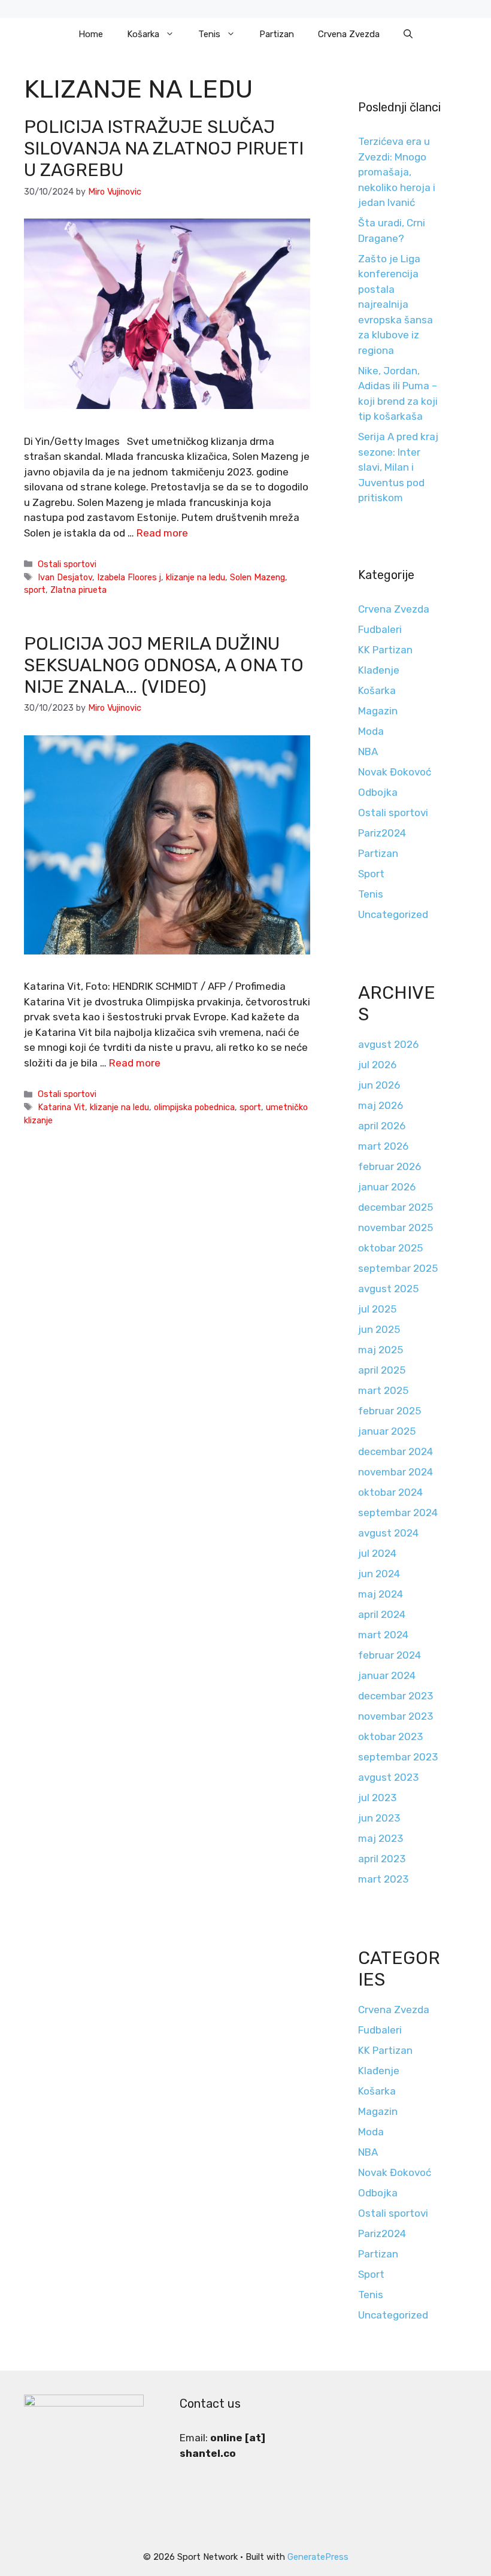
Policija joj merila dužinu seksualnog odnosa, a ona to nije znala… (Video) (164, 665)
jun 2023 (379, 1818)
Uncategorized (393, 914)
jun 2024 (379, 1574)
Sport (371, 874)
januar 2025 (387, 1431)
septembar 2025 (398, 1268)
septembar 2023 (398, 1757)
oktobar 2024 (390, 1492)
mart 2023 (383, 1879)
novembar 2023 (395, 1716)
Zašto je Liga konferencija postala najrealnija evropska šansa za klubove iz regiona (395, 304)
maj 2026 (381, 1105)
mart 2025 (383, 1390)
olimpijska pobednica (194, 1107)
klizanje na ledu (196, 577)
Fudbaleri (380, 629)
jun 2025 (379, 1329)
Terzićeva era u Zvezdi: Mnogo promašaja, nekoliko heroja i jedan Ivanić (397, 172)
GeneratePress (318, 2557)
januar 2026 (387, 1187)
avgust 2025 (388, 1289)
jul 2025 (377, 1309)
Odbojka (378, 792)
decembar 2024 (395, 1451)
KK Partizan (385, 650)
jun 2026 (379, 1085)
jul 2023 (377, 1798)
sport (35, 590)
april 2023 (382, 1859)
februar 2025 (390, 1411)
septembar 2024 (398, 1513)
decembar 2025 (395, 1207)
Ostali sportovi (67, 564)
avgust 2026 (388, 1044)
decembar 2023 (395, 1696)
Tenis (209, 34)
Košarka (143, 34)
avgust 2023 (388, 1777)
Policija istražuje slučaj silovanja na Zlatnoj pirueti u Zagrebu (164, 149)
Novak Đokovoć (395, 772)
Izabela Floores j (129, 577)
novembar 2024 (395, 1472)
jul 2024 (377, 1553)
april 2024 (382, 1614)
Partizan (277, 34)
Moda (371, 731)
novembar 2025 (395, 1228)
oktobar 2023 (390, 1736)
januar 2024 (387, 1675)
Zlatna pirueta (78, 590)
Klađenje (379, 670)
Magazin (378, 711)
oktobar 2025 (390, 1248)
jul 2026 (377, 1065)
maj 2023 (381, 1838)
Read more (162, 533)
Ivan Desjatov (65, 577)
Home (91, 34)
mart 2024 (383, 1635)
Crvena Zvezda (349, 34)
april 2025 (382, 1370)
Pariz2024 (382, 833)
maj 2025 (381, 1350)
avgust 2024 (388, 1533)
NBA (368, 751)
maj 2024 (381, 1594)
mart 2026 (383, 1146)
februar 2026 (390, 1166)
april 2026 (382, 1126)
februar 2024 (390, 1655)
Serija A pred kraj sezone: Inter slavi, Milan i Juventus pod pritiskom (398, 467)
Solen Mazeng (257, 577)
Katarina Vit (61, 1107)
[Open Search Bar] (408, 34)
